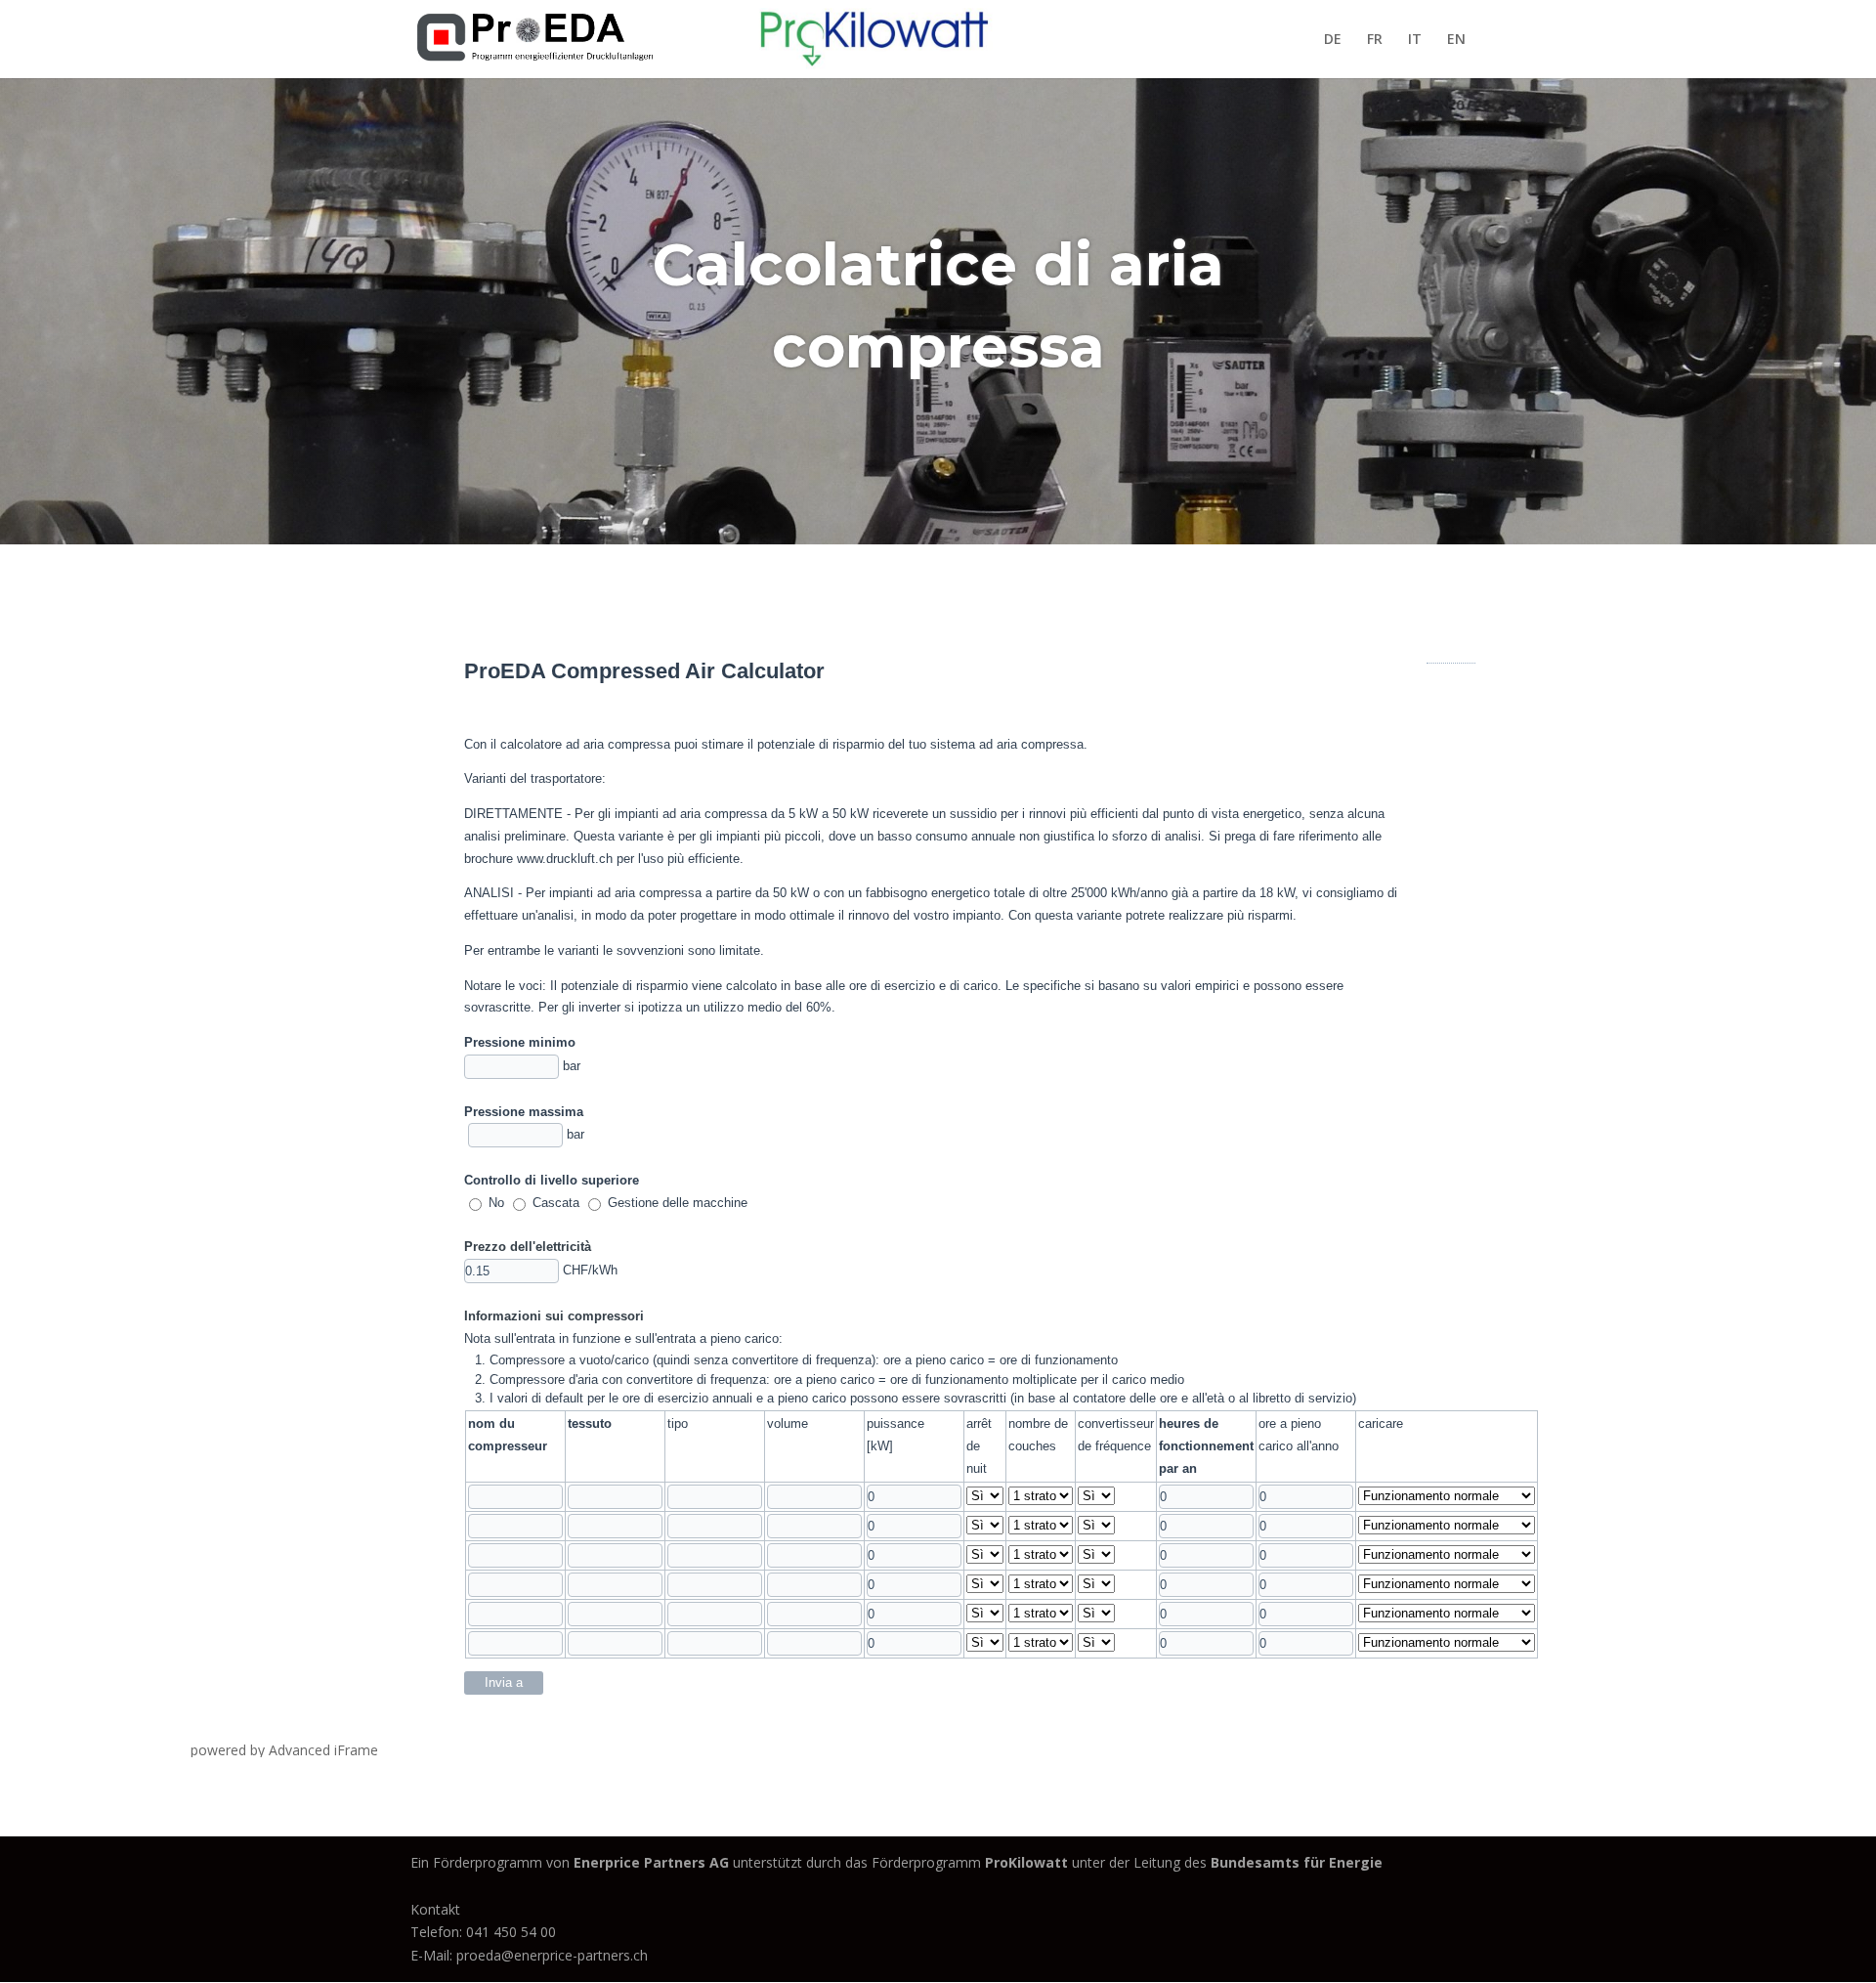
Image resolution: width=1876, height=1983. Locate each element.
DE (1333, 40)
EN (1456, 40)
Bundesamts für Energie (1297, 1862)
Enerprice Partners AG (651, 1862)
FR (1375, 40)
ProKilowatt (1028, 1862)
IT (1415, 40)
